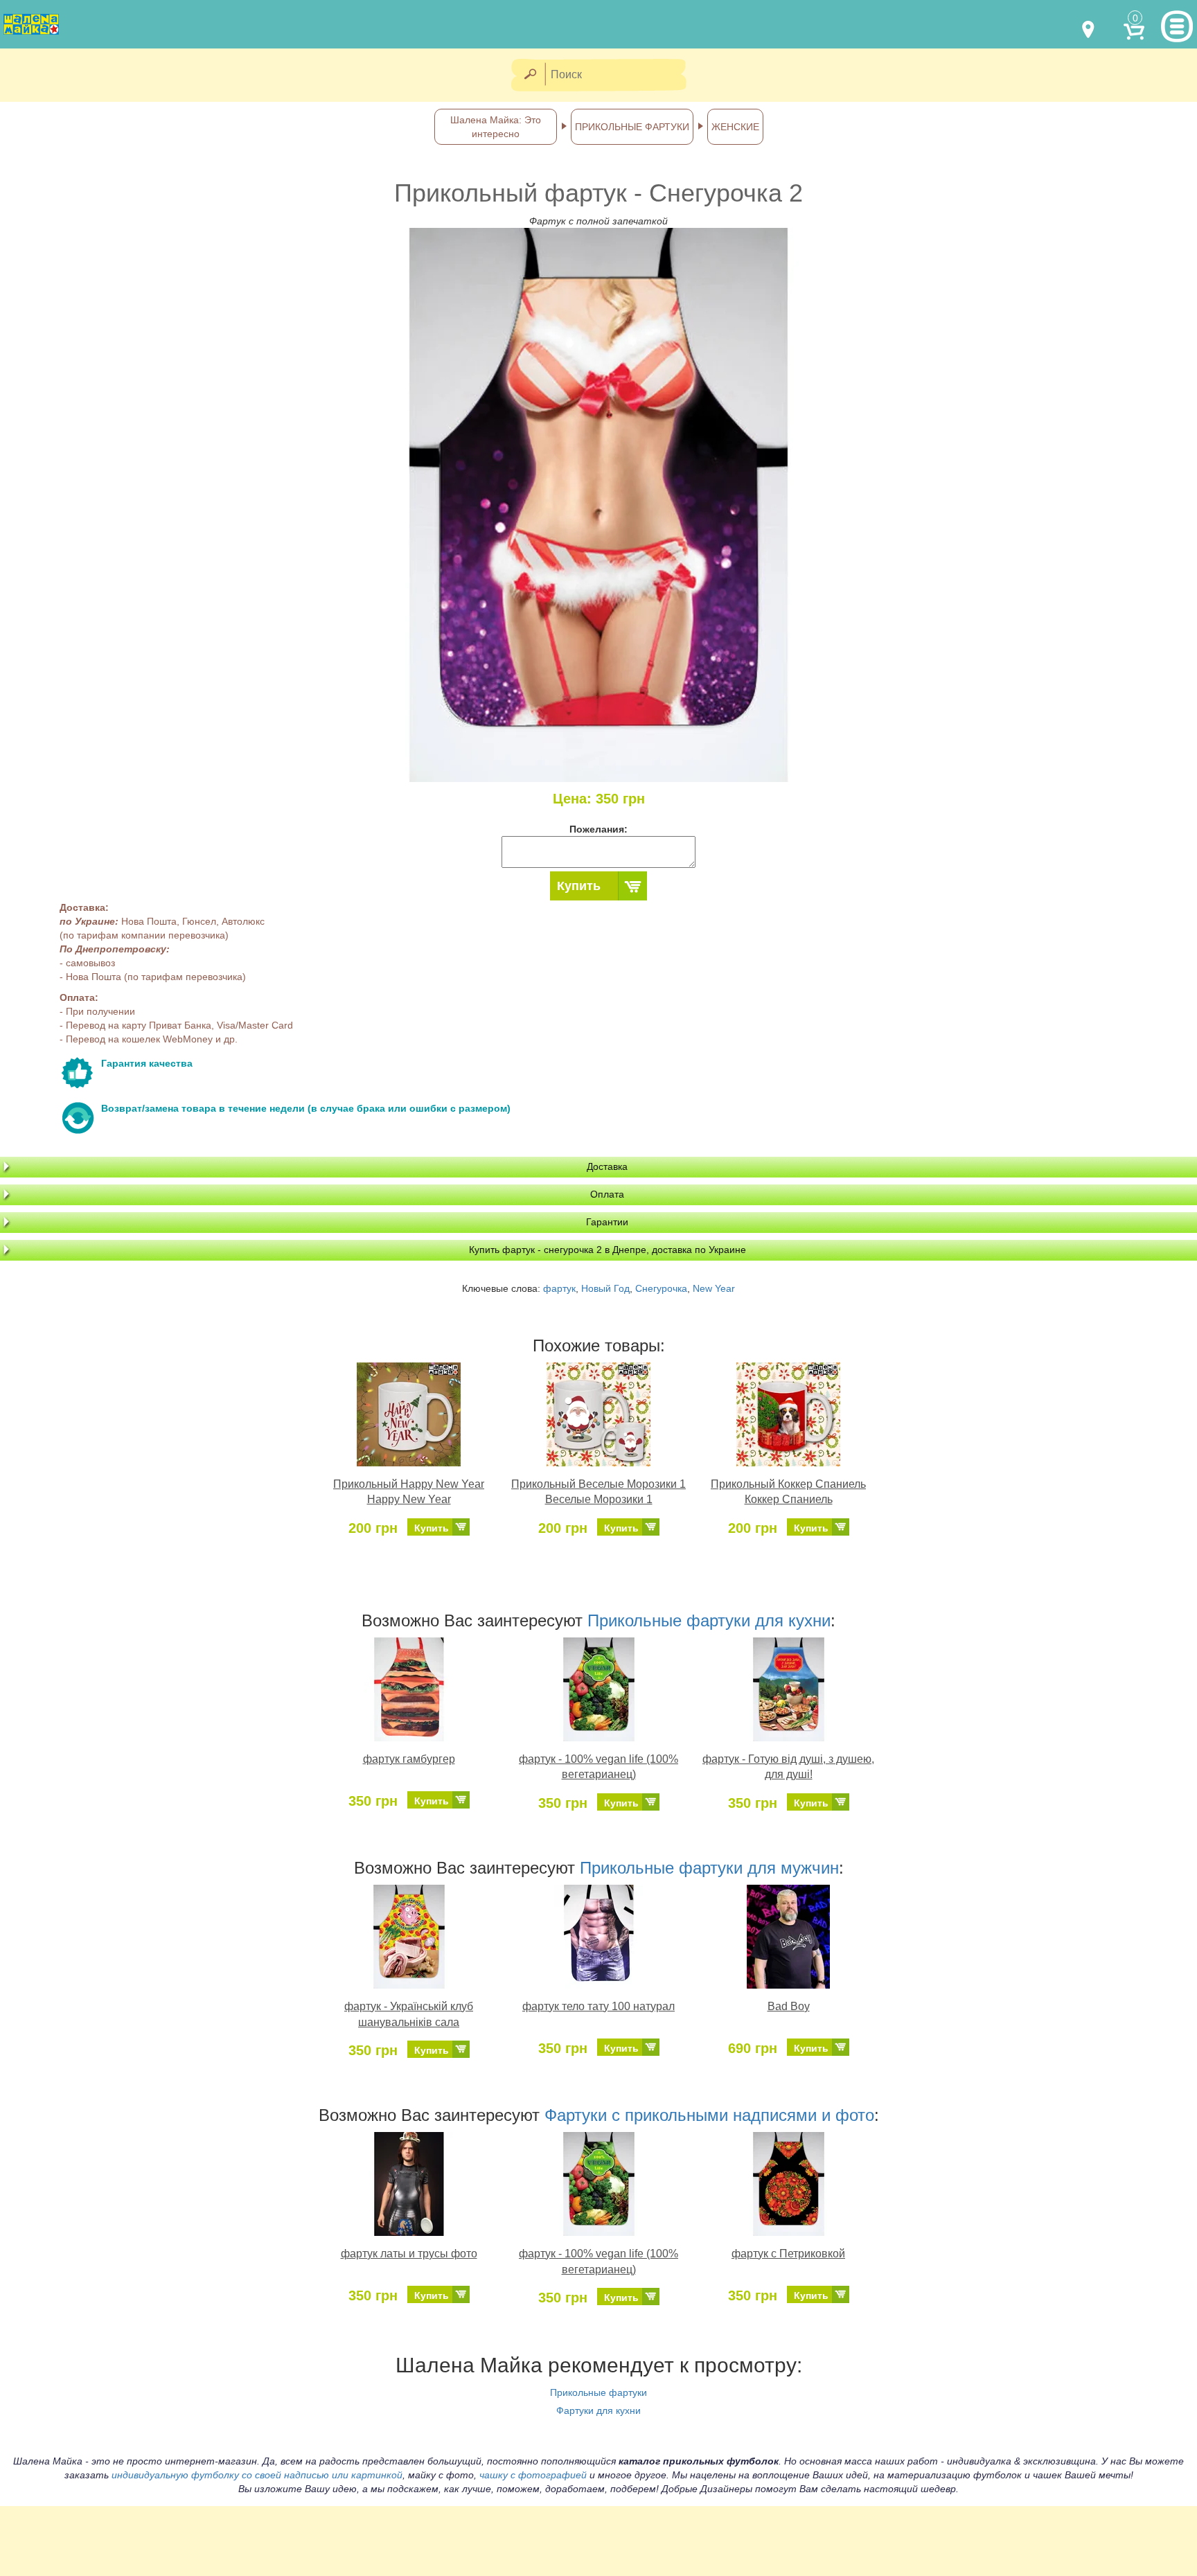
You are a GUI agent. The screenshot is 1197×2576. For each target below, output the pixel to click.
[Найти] (530, 75)
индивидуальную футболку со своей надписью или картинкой (257, 2475)
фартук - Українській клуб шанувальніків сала (409, 2014)
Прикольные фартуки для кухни (709, 1620)
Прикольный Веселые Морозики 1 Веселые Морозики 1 (598, 1492)
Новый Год (605, 1288)
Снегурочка (661, 1288)
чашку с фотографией (533, 2475)
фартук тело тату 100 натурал (598, 2006)
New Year (714, 1288)
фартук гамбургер (409, 1759)
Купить (579, 886)
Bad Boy (789, 2006)
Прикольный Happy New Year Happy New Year (409, 1492)
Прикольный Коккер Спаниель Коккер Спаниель (788, 1492)
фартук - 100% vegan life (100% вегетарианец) (598, 1767)
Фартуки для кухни (598, 2410)
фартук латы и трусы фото (409, 2254)
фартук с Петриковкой (788, 2254)
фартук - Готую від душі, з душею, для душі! (788, 1767)
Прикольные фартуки (598, 2392)
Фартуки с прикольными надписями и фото (709, 2115)
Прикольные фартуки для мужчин (709, 1868)
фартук (559, 1288)
